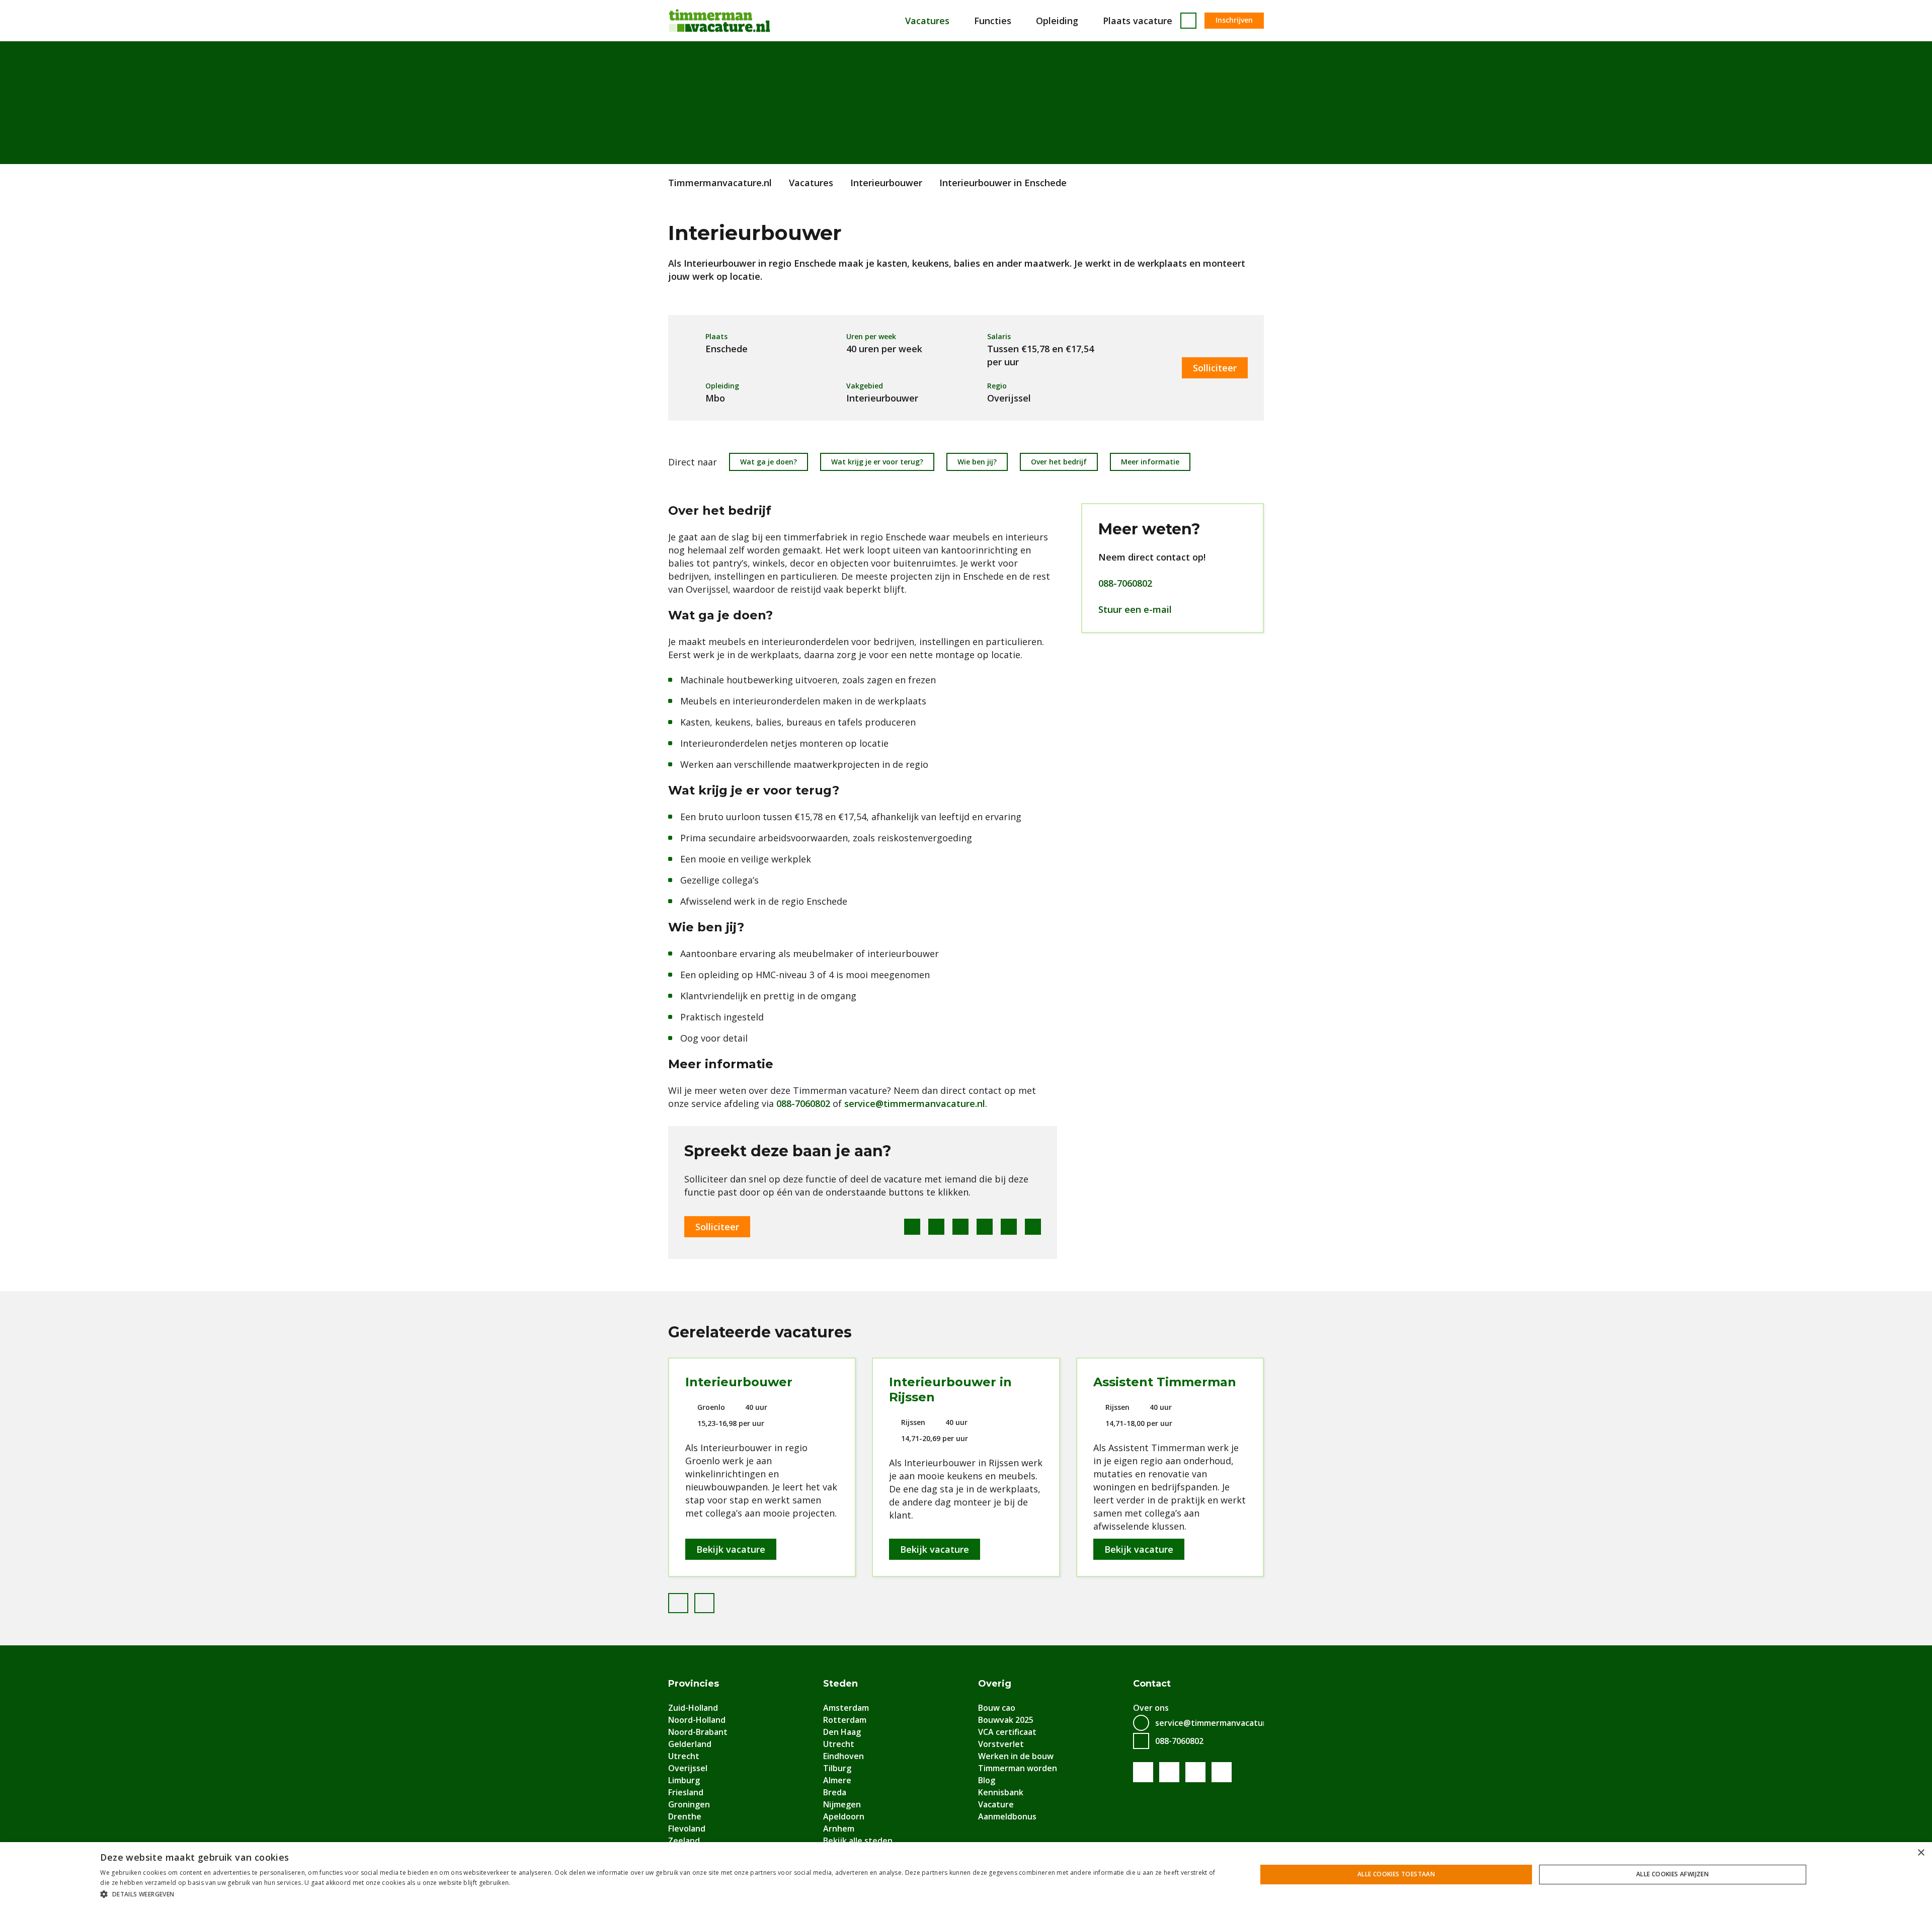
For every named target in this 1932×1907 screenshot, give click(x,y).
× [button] (1921, 1853)
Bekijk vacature (731, 1549)
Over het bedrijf (1059, 462)
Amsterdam (846, 1708)
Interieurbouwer (886, 183)
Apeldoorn (844, 1816)
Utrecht (684, 1756)
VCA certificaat (1007, 1732)
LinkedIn (960, 1227)
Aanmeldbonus (1007, 1816)
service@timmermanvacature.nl (915, 1103)
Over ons (1151, 1708)
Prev (688, 1601)
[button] (661, 1894)
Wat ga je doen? (769, 462)
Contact (1152, 1684)
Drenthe (685, 1816)
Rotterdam (845, 1720)
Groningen (689, 1804)
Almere (837, 1780)
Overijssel (688, 1768)
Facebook (912, 1227)
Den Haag (842, 1732)
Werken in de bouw (1016, 1756)
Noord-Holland (697, 1720)
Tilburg (837, 1768)
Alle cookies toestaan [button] (1396, 1874)
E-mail (1033, 1227)
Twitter (936, 1227)
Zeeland (684, 1841)
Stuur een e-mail (1135, 609)
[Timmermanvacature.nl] (719, 21)
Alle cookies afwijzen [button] (1672, 1874)
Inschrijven (1234, 20)
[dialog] (966, 1875)
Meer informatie (1150, 462)
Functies (993, 21)
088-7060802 (803, 1103)
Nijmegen (842, 1804)
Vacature (996, 1804)
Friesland (686, 1792)
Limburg (684, 1780)
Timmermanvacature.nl (720, 183)
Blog (987, 1780)
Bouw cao (997, 1708)
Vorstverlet (1001, 1744)
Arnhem (839, 1829)
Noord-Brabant (698, 1732)
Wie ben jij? (977, 462)
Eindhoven (843, 1756)
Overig (995, 1684)
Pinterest (985, 1227)
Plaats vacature (1138, 21)
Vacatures (927, 21)
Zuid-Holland (693, 1708)
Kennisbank (1001, 1792)
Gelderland (690, 1744)
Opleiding (1057, 21)
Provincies (694, 1684)
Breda (835, 1792)
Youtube (1169, 1772)
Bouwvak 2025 (1006, 1720)
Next (714, 1601)
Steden (840, 1684)
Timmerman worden (1018, 1768)
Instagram (1222, 1772)
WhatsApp (1009, 1227)
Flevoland (687, 1829)
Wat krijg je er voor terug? (877, 462)
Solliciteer (1215, 368)
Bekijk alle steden (858, 1841)
